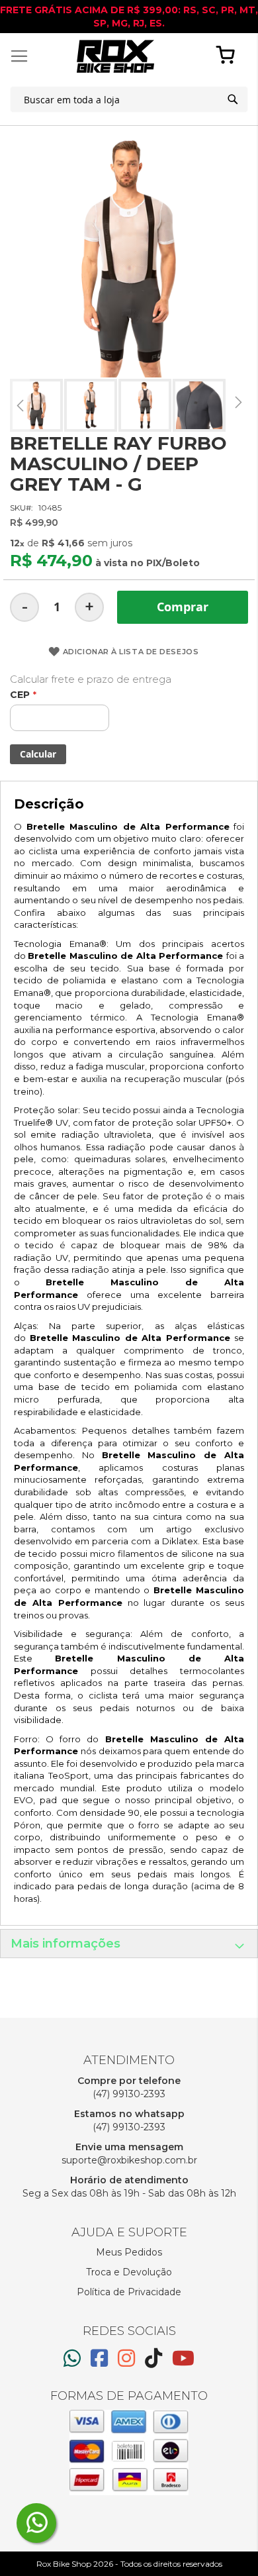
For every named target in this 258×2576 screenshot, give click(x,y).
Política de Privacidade (129, 2292)
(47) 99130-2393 (129, 2094)
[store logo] (115, 56)
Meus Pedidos (129, 2252)
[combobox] (129, 99)
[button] (20, 405)
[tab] (129, 1944)
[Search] (233, 99)
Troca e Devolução (129, 2272)
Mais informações (65, 1944)
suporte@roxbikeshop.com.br (129, 2160)
